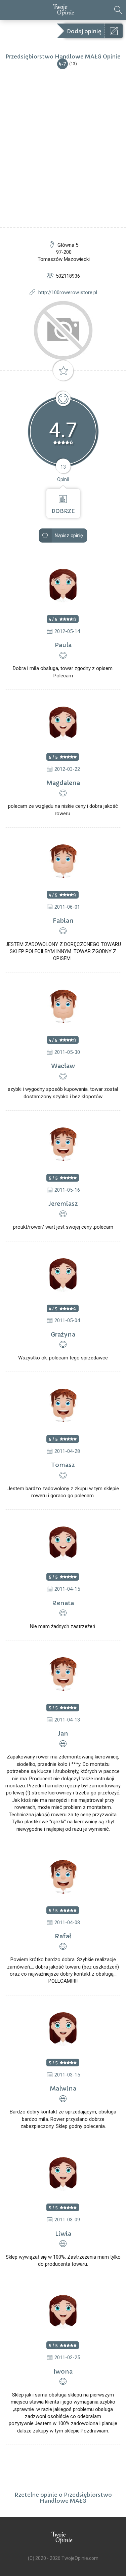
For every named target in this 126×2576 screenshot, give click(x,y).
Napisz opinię (69, 536)
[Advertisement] (63, 161)
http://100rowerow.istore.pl (68, 292)
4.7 (62, 63)
